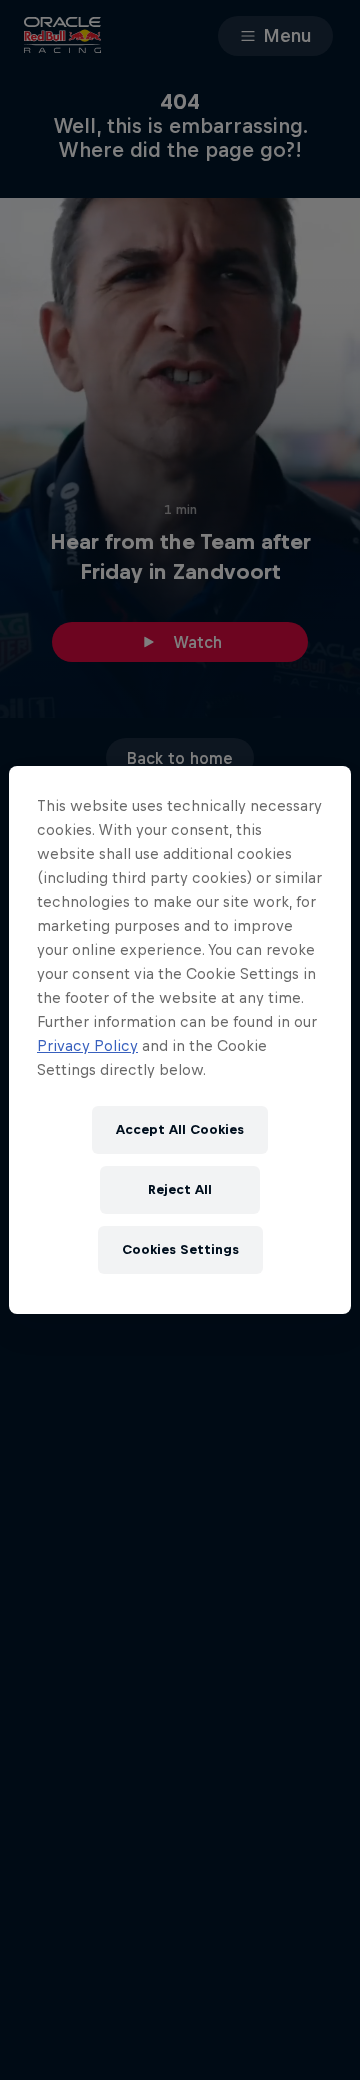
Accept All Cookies (180, 1129)
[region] (180, 1040)
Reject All (180, 1189)
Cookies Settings (180, 1249)
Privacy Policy (87, 1045)
